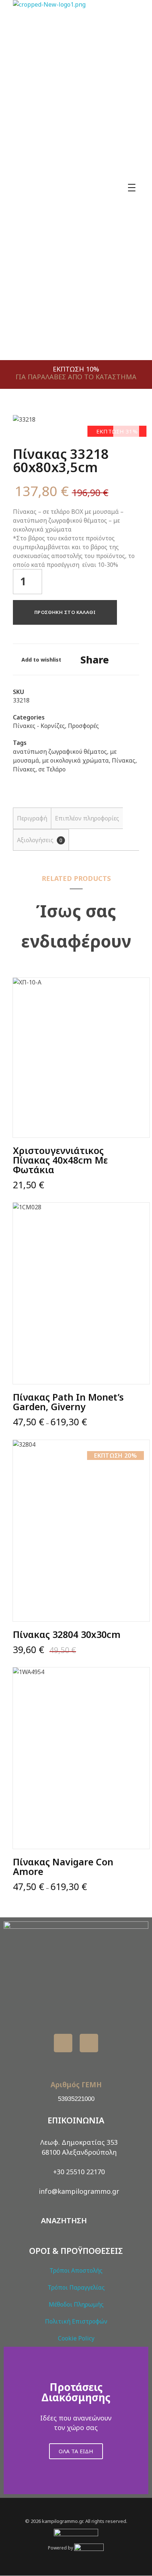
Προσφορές (83, 726)
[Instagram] (89, 2043)
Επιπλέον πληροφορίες (87, 818)
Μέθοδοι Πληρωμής (76, 2304)
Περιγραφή (32, 818)
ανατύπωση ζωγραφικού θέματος (60, 752)
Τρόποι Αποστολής (76, 2270)
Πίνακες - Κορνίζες (39, 726)
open (126, 428)
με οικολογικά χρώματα (75, 760)
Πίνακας (124, 760)
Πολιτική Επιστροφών (76, 2321)
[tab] (32, 818)
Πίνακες (24, 769)
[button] (11, 2421)
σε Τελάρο (52, 769)
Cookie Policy (76, 2338)
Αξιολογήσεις (40, 840)
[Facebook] (63, 2043)
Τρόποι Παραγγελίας (76, 2287)
